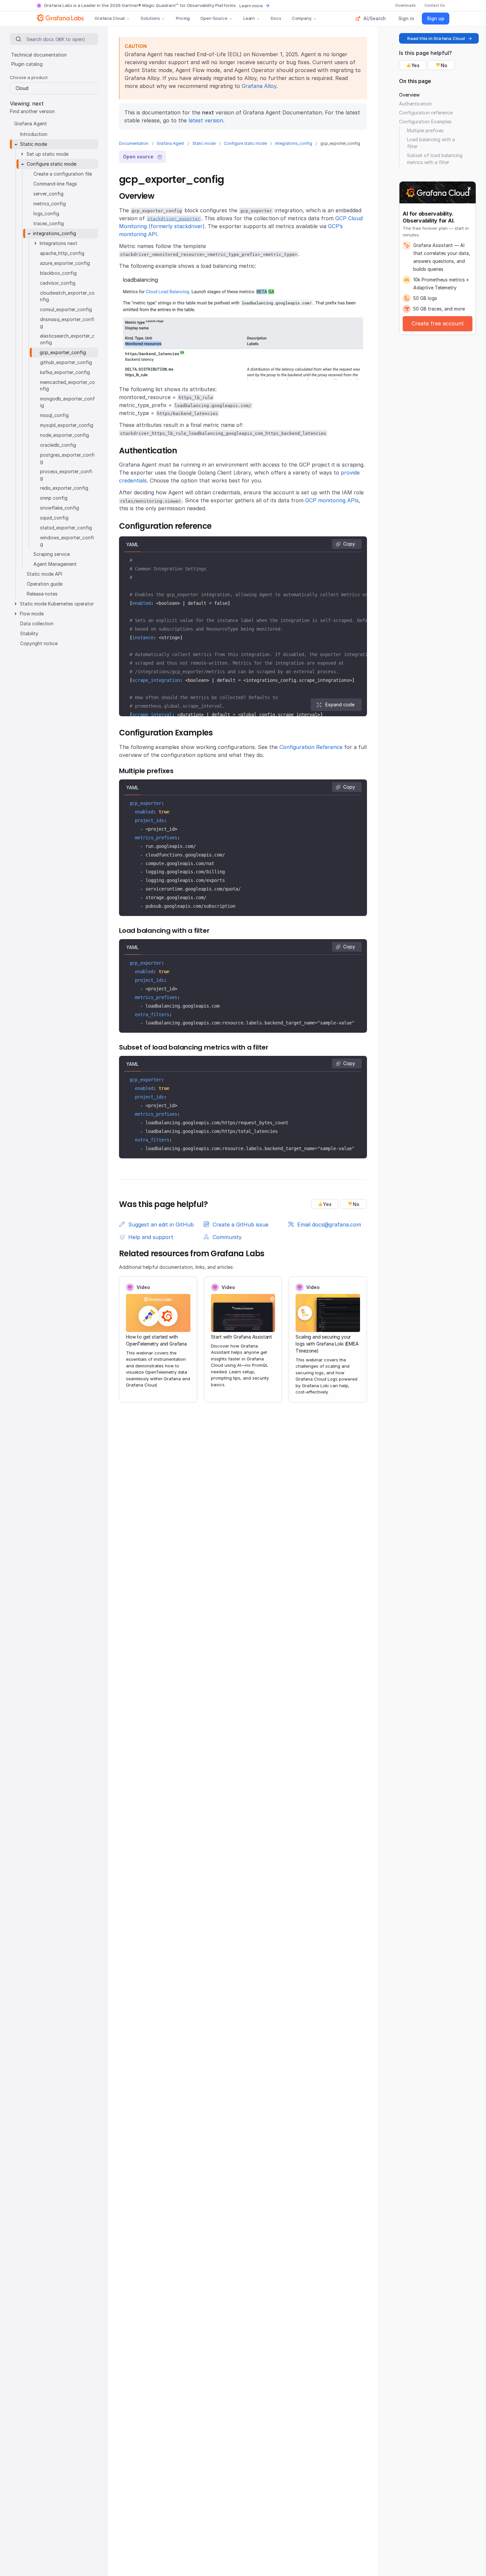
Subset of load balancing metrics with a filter (435, 159)
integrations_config (294, 143)
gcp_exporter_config (63, 352)
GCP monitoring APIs (332, 500)
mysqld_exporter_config (67, 425)
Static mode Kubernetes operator (57, 604)
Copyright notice (39, 643)
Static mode (204, 143)
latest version (206, 120)
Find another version (32, 111)
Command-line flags (55, 184)
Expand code (340, 705)
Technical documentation (39, 55)
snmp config (54, 498)
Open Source (214, 18)
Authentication (415, 104)
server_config (48, 194)
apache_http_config (62, 253)
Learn (249, 18)
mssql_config (54, 415)
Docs (276, 18)
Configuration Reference (311, 747)
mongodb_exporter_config (67, 402)
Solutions (150, 18)
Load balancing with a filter (431, 143)
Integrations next (59, 243)
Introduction (34, 134)
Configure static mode (245, 143)
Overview (409, 95)
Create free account (438, 323)
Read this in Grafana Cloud (436, 38)
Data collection (37, 623)
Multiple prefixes (425, 130)
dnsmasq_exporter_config (67, 323)
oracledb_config (58, 445)
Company (302, 18)
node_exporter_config (64, 435)
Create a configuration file (63, 174)
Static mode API (44, 574)
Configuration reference (426, 113)
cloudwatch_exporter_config (67, 296)
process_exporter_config (66, 475)
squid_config (54, 518)
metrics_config (50, 204)
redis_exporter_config (64, 488)
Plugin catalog (27, 64)
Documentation (134, 143)
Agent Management (55, 564)
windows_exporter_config (67, 541)
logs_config (46, 213)
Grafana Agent (170, 143)
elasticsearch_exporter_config (67, 339)
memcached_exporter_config (67, 385)
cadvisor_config (58, 283)
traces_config (49, 223)
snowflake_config (60, 508)
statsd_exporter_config (66, 528)
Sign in (406, 18)
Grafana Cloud (110, 18)
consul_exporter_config (66, 309)
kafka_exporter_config (65, 372)
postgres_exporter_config (67, 458)
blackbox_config (58, 273)
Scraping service (52, 554)
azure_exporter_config (65, 263)
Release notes (42, 594)
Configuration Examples (425, 122)
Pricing (183, 18)
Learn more (251, 6)
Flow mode (32, 614)
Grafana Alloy (259, 86)
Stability (29, 633)
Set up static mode (47, 154)
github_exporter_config (66, 362)
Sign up (436, 18)
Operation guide (45, 584)
